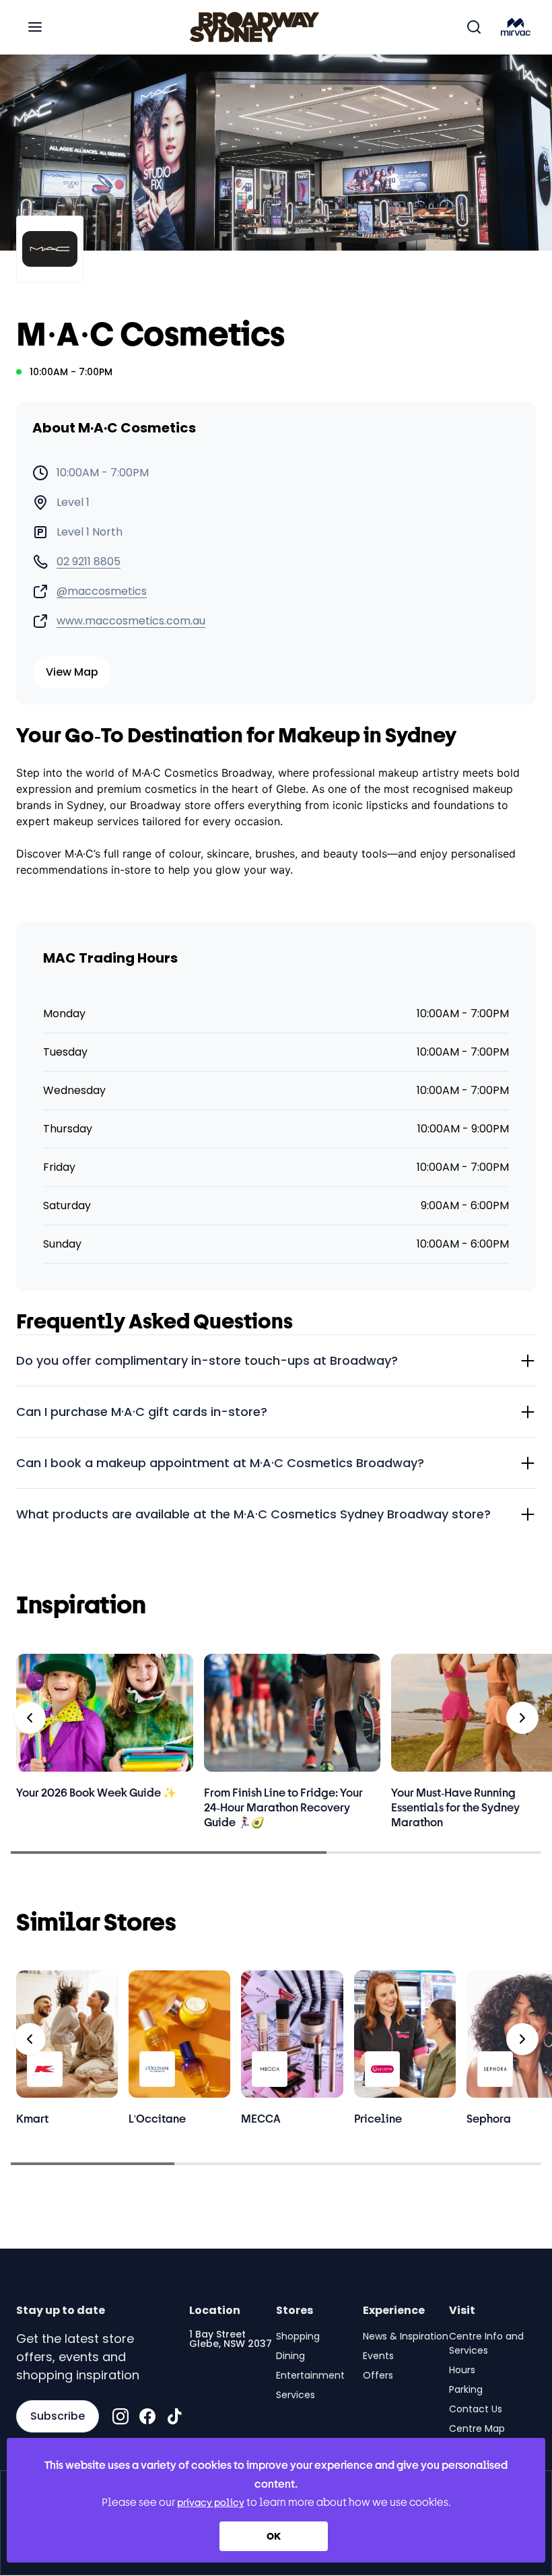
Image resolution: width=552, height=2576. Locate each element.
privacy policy (211, 2502)
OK (274, 2536)
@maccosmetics (102, 591)
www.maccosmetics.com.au (131, 621)
